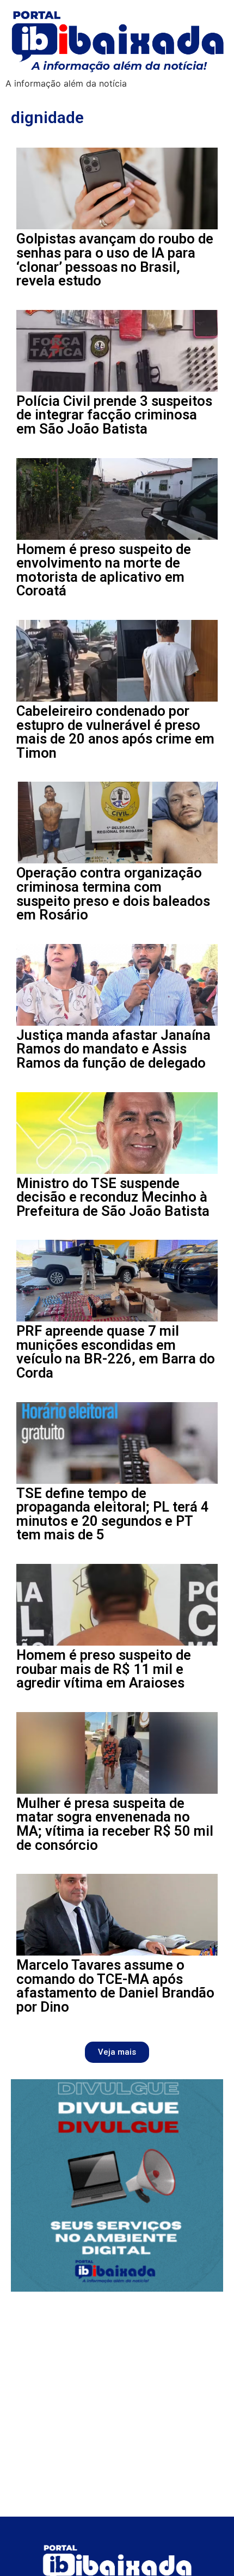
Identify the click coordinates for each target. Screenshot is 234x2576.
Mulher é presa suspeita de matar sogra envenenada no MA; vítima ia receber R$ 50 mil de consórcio (115, 1824)
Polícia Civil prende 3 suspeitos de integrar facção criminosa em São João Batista (114, 415)
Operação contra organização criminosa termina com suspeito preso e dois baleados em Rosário (113, 894)
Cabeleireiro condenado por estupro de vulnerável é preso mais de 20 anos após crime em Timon (115, 732)
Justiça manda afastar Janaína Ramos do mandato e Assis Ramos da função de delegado (113, 1049)
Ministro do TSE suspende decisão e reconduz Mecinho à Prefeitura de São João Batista (113, 1197)
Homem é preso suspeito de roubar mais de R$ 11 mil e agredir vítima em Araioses (104, 1669)
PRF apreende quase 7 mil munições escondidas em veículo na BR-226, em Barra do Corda (116, 1352)
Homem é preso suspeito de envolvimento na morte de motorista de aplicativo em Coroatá (104, 570)
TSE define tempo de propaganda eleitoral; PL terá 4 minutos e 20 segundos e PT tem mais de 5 (113, 1514)
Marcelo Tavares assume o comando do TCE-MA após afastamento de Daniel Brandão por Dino (115, 1986)
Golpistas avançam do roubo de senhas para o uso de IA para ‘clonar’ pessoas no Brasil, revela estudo (115, 260)
